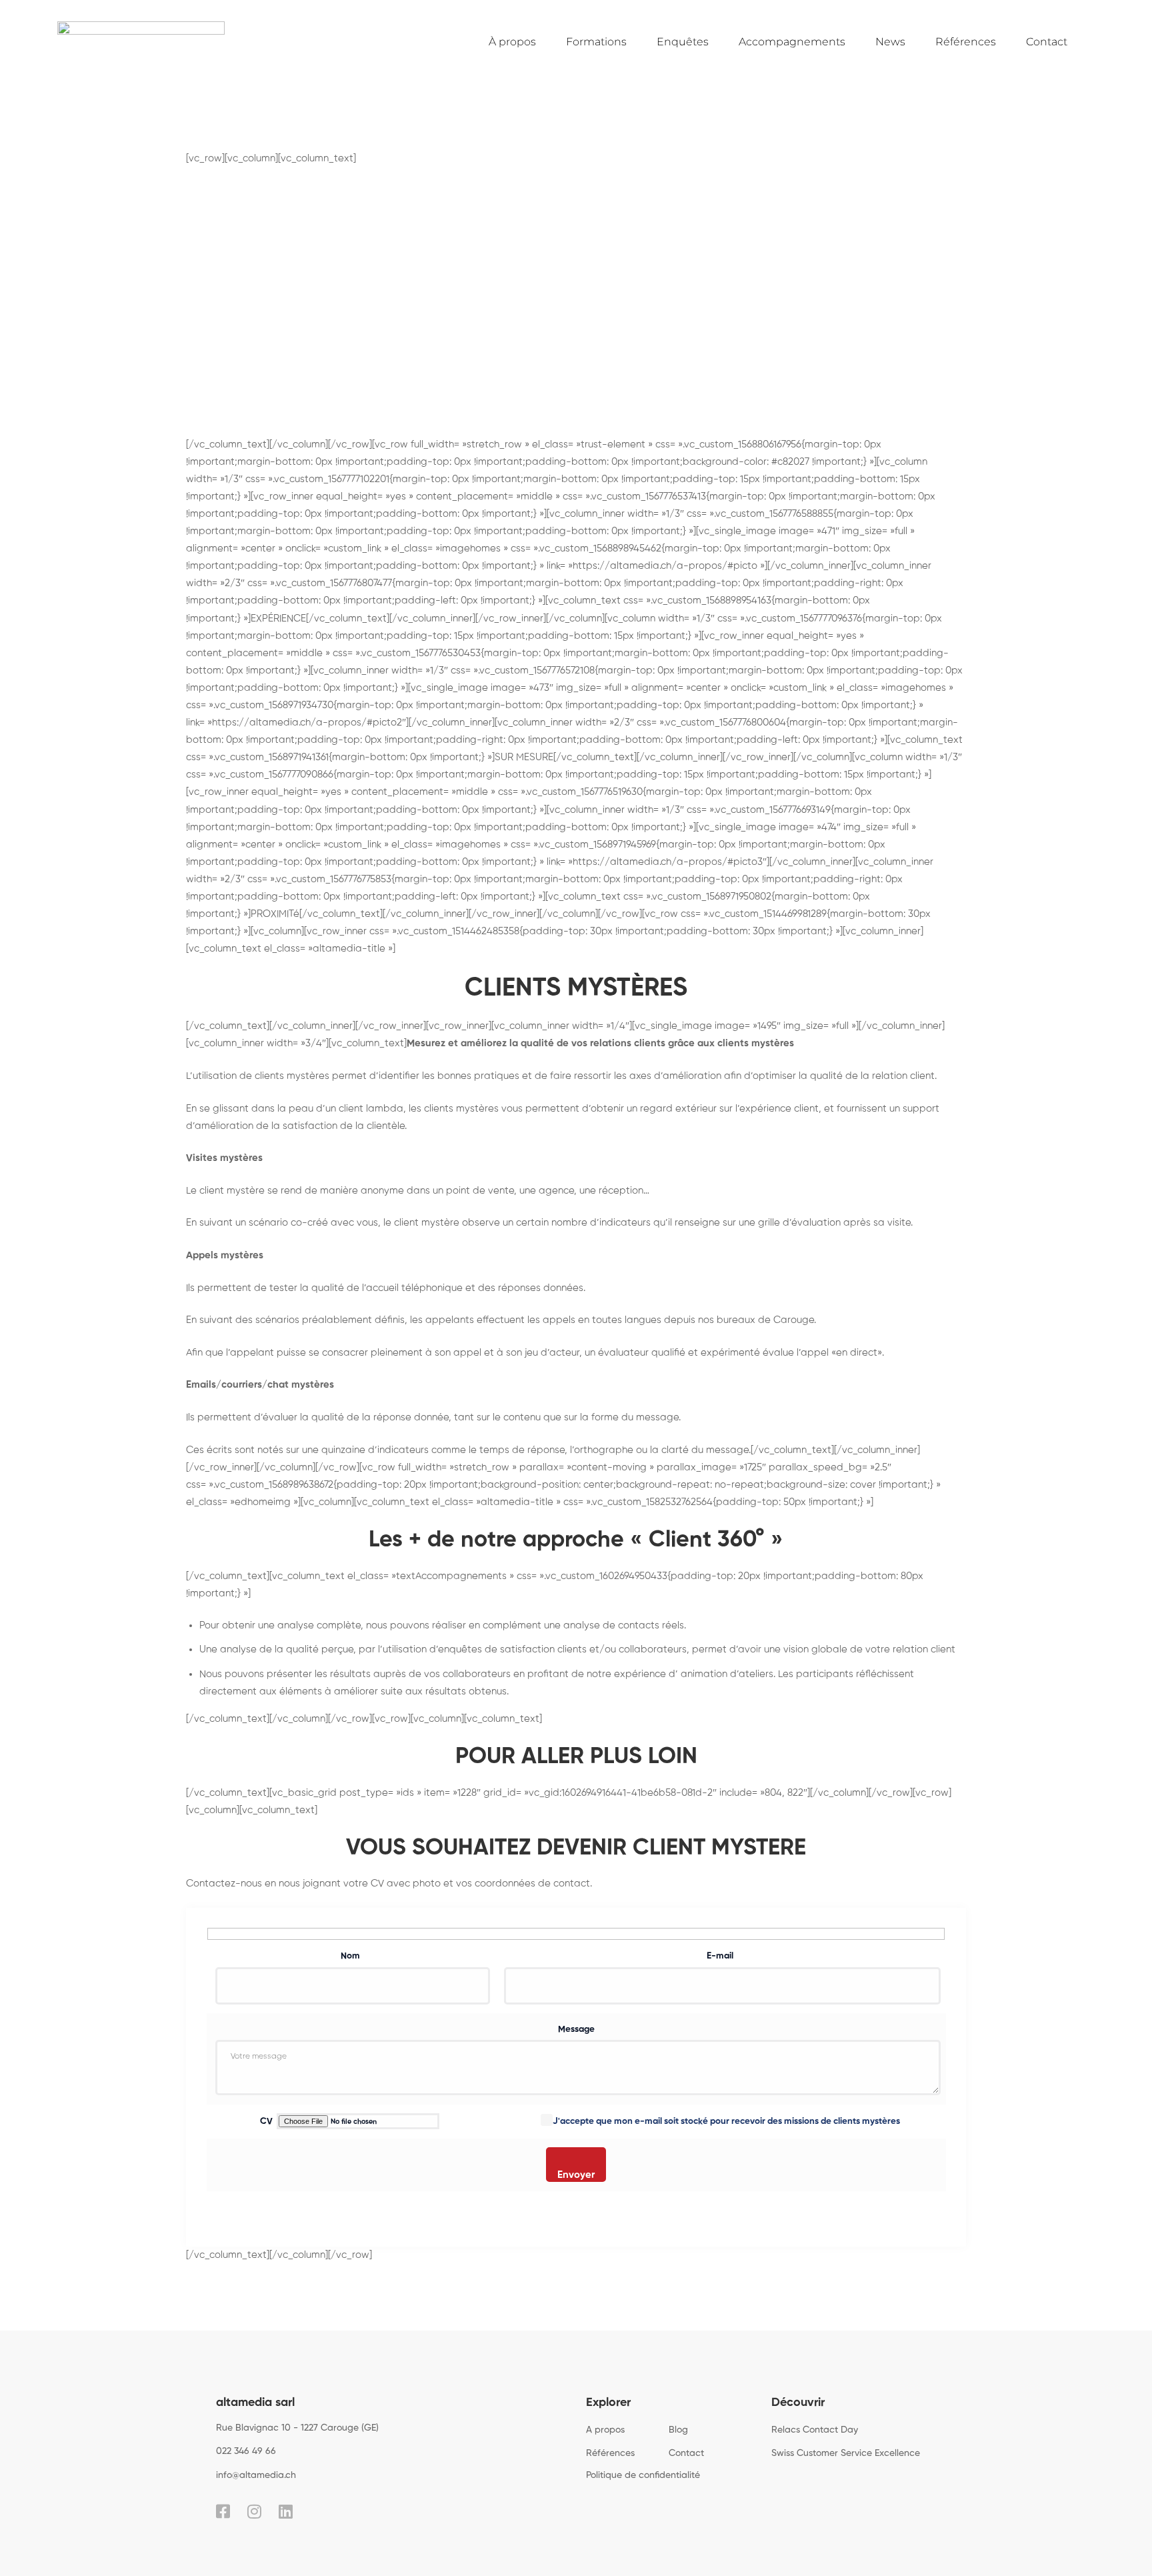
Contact (1047, 42)
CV (267, 2122)
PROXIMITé (275, 914)
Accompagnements (792, 42)
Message (576, 2030)
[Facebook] (223, 2511)
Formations (596, 42)
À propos (512, 42)
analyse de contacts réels (624, 1625)
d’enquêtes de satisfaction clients (509, 1649)
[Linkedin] (286, 2511)
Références (966, 42)
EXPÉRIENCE (278, 618)
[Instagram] (254, 2511)
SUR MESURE (524, 757)
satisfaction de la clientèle (344, 1126)
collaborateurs (653, 1649)
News (890, 42)
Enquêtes (683, 42)
